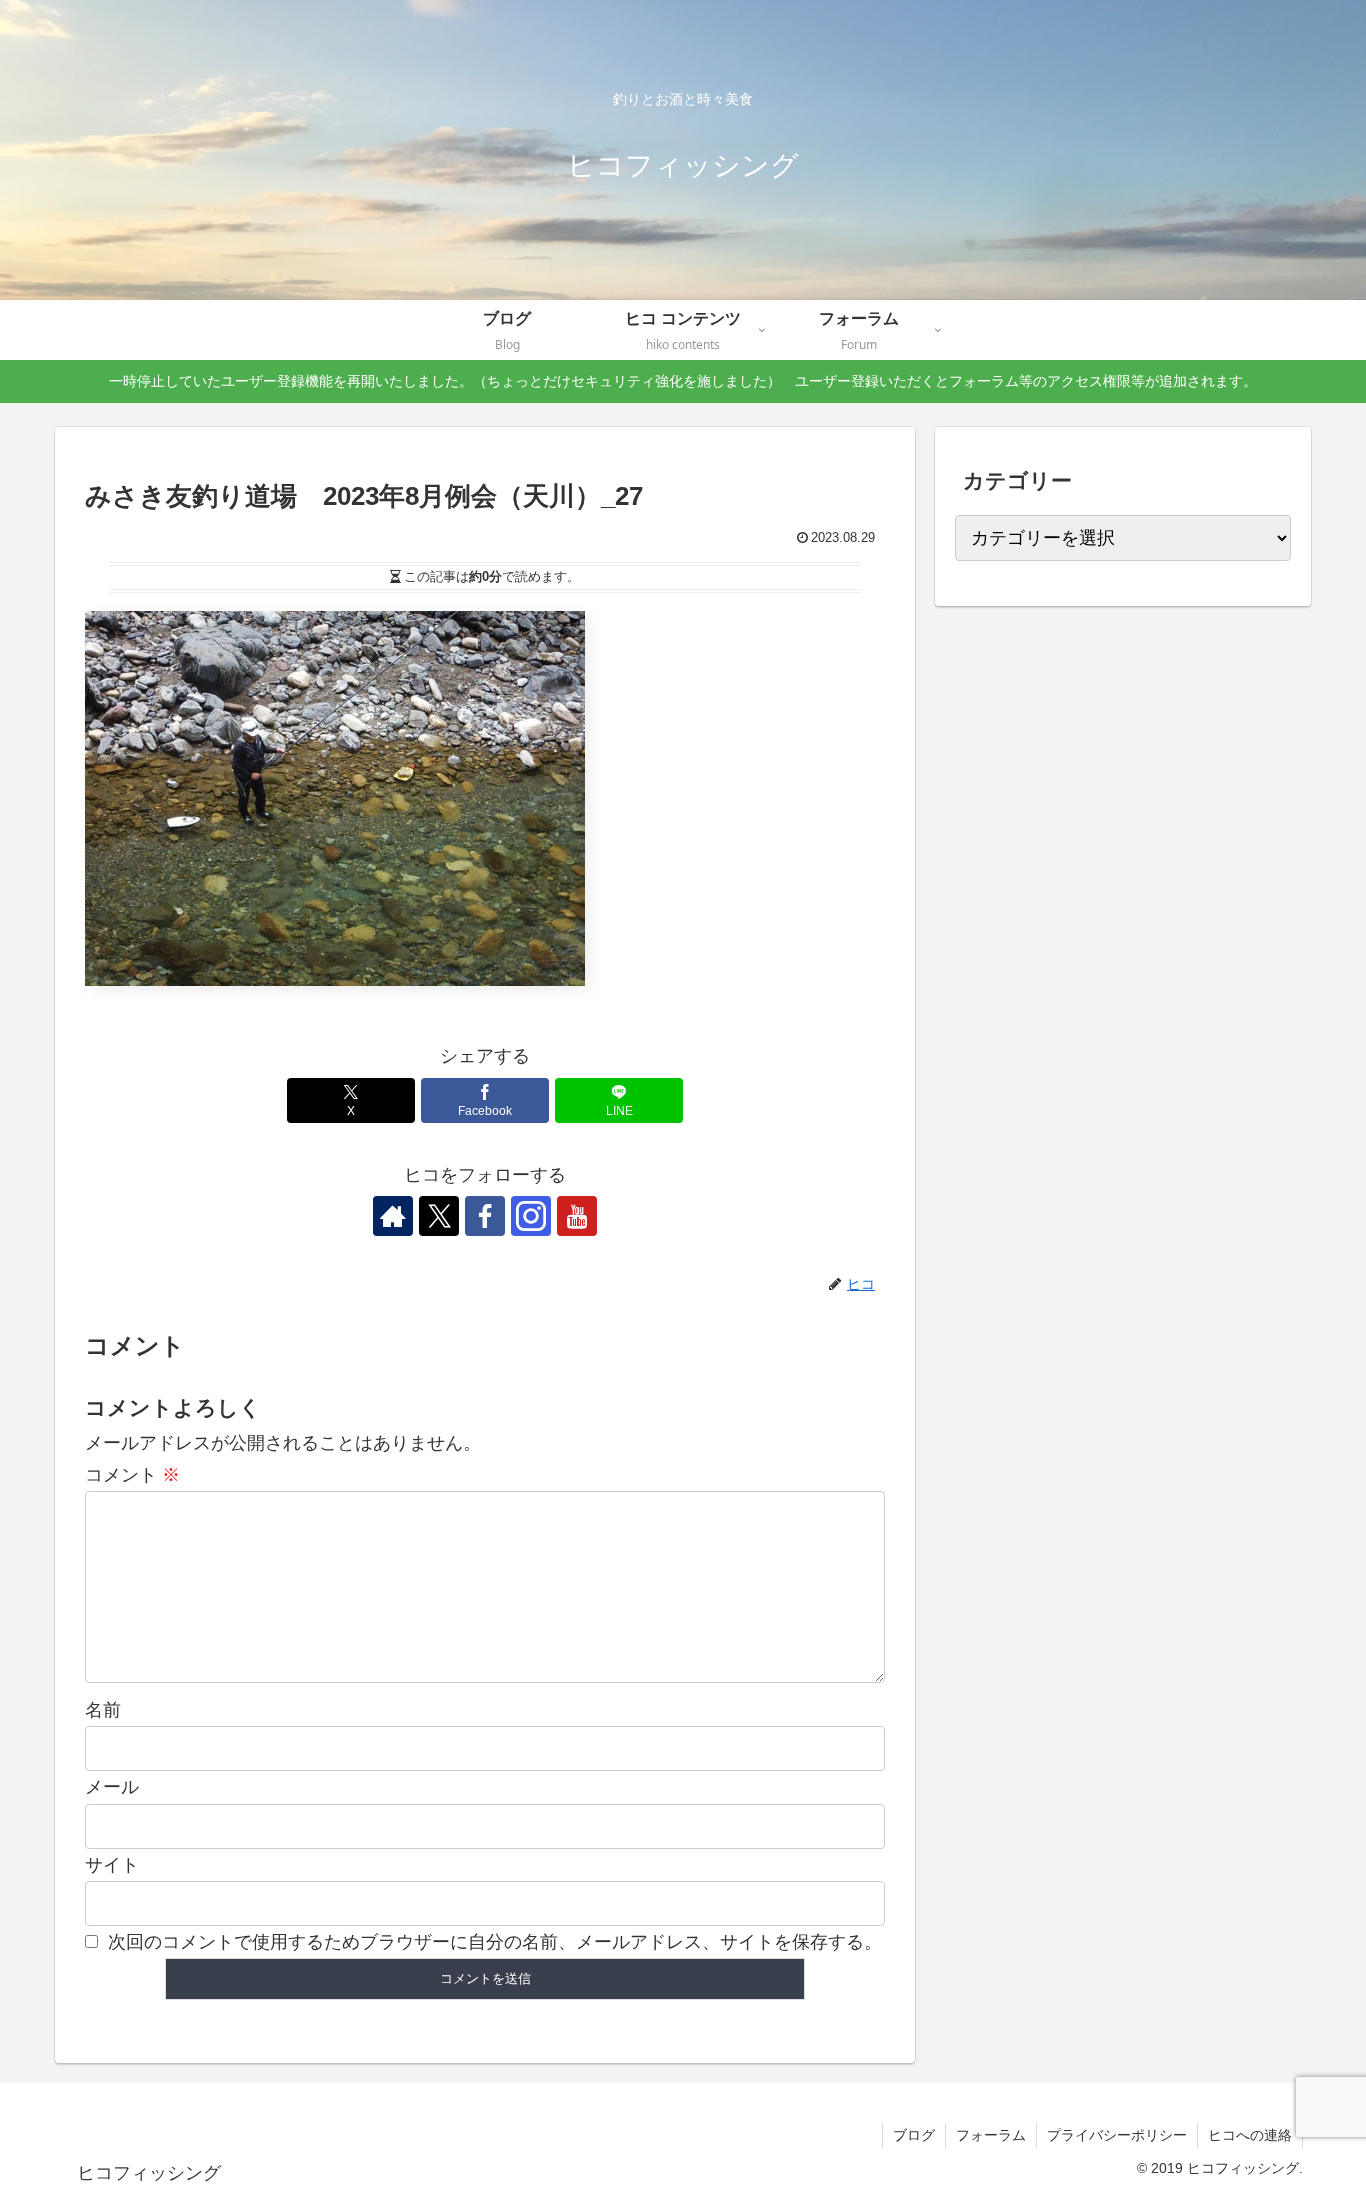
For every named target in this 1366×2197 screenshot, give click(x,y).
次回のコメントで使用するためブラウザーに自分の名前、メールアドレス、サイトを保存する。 (495, 1942)
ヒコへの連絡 (1250, 2135)
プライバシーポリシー (1117, 2135)
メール (112, 1787)
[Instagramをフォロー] (531, 1216)
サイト (112, 1865)
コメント (132, 1475)
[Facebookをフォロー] (485, 1216)
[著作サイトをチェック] (393, 1216)
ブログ (914, 2135)
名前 (103, 1710)
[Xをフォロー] (439, 1216)
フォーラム (991, 2135)
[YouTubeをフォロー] (577, 1216)
